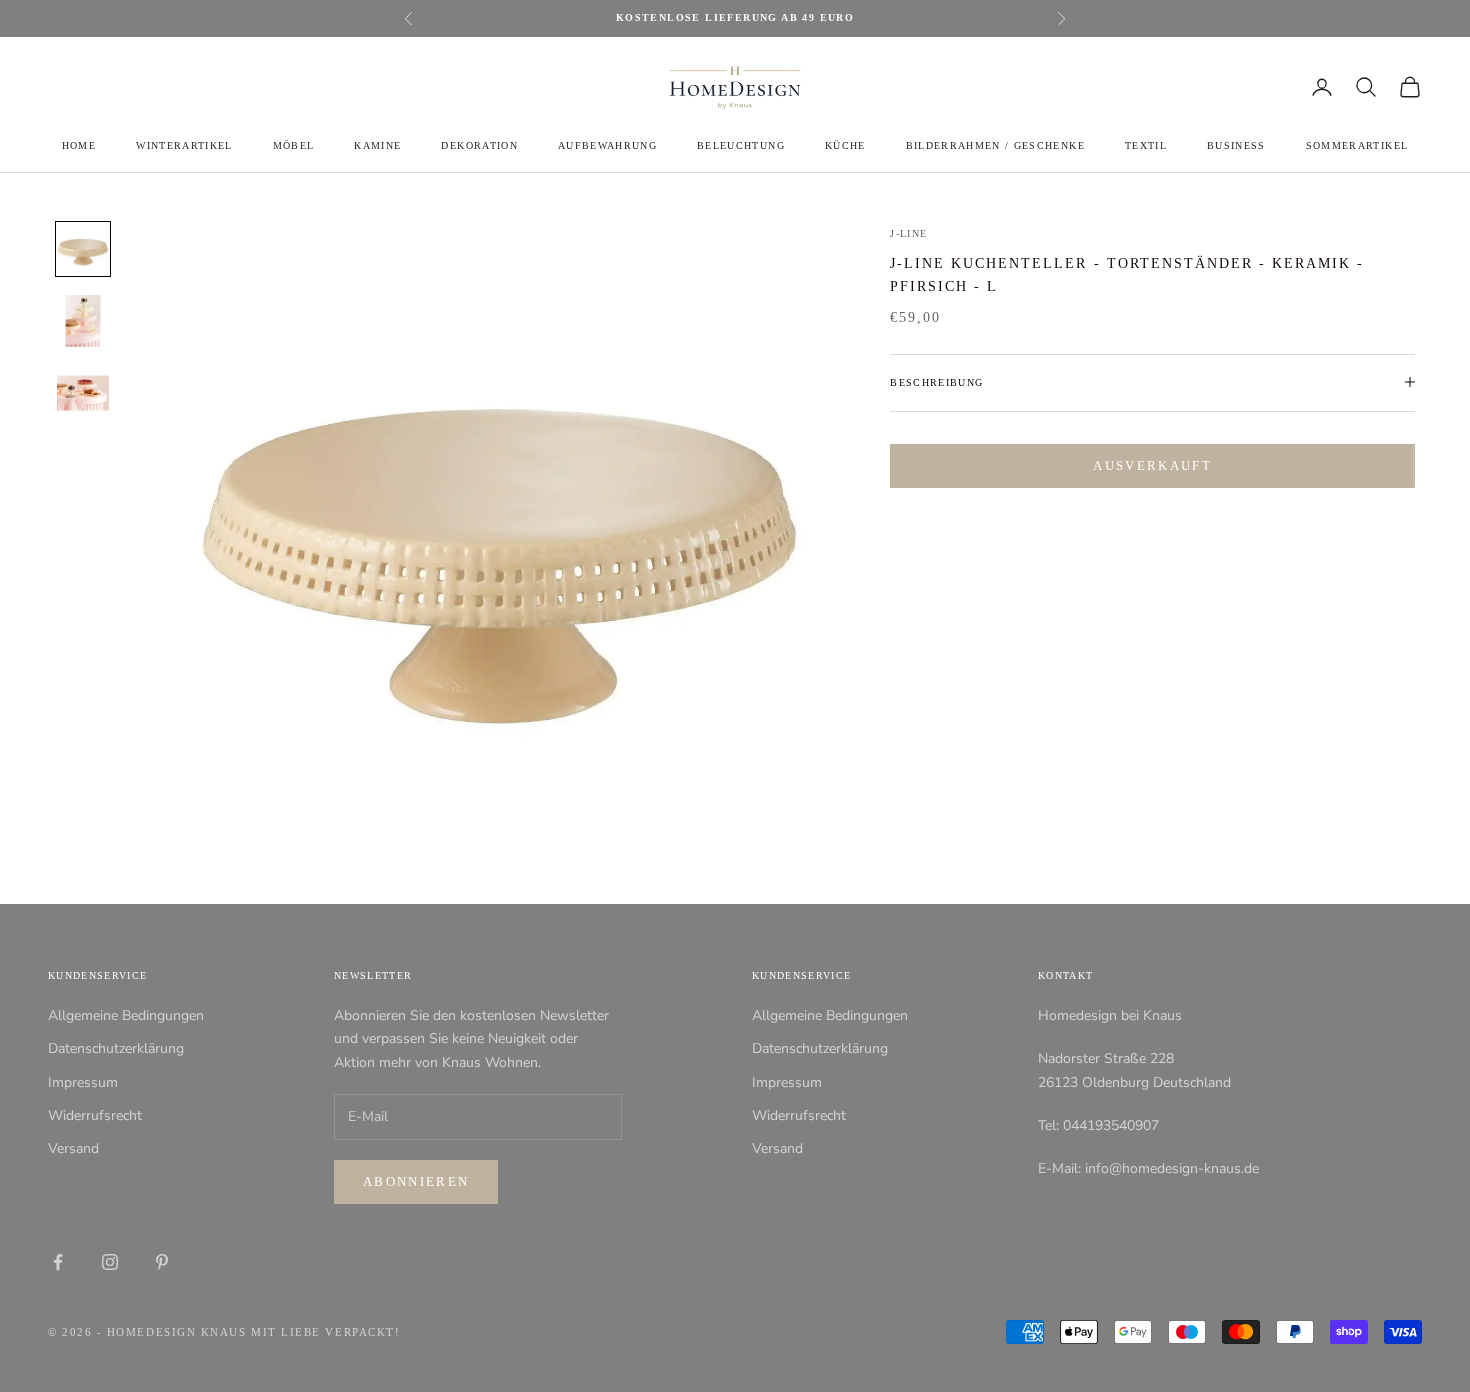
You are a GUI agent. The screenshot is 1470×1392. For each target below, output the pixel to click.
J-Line (908, 233)
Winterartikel (184, 145)
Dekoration (479, 145)
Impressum (83, 1082)
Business (1236, 145)
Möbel (294, 145)
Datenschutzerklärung (116, 1048)
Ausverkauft (1152, 465)
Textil (1146, 145)
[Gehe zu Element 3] (83, 393)
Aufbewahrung (607, 145)
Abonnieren (416, 1181)
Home (79, 145)
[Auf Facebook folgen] (58, 1262)
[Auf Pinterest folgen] (162, 1262)
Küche (845, 145)
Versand (73, 1148)
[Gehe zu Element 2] (83, 321)
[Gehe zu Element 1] (83, 249)
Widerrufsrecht (95, 1115)
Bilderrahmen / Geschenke (995, 145)
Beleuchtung (741, 145)
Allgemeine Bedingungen (126, 1015)
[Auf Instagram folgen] (110, 1262)
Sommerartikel (1357, 145)
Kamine (377, 145)
